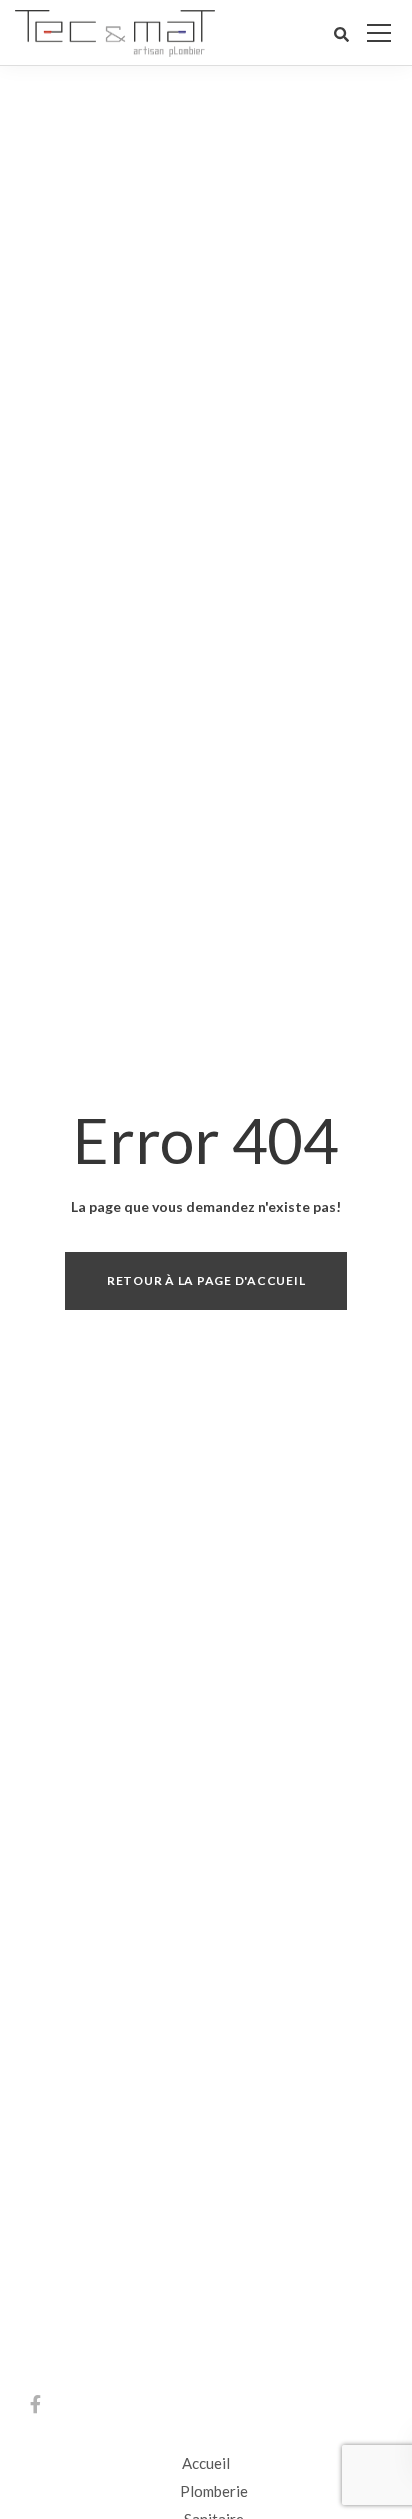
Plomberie (214, 2491)
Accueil (206, 2463)
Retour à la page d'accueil (206, 1280)
